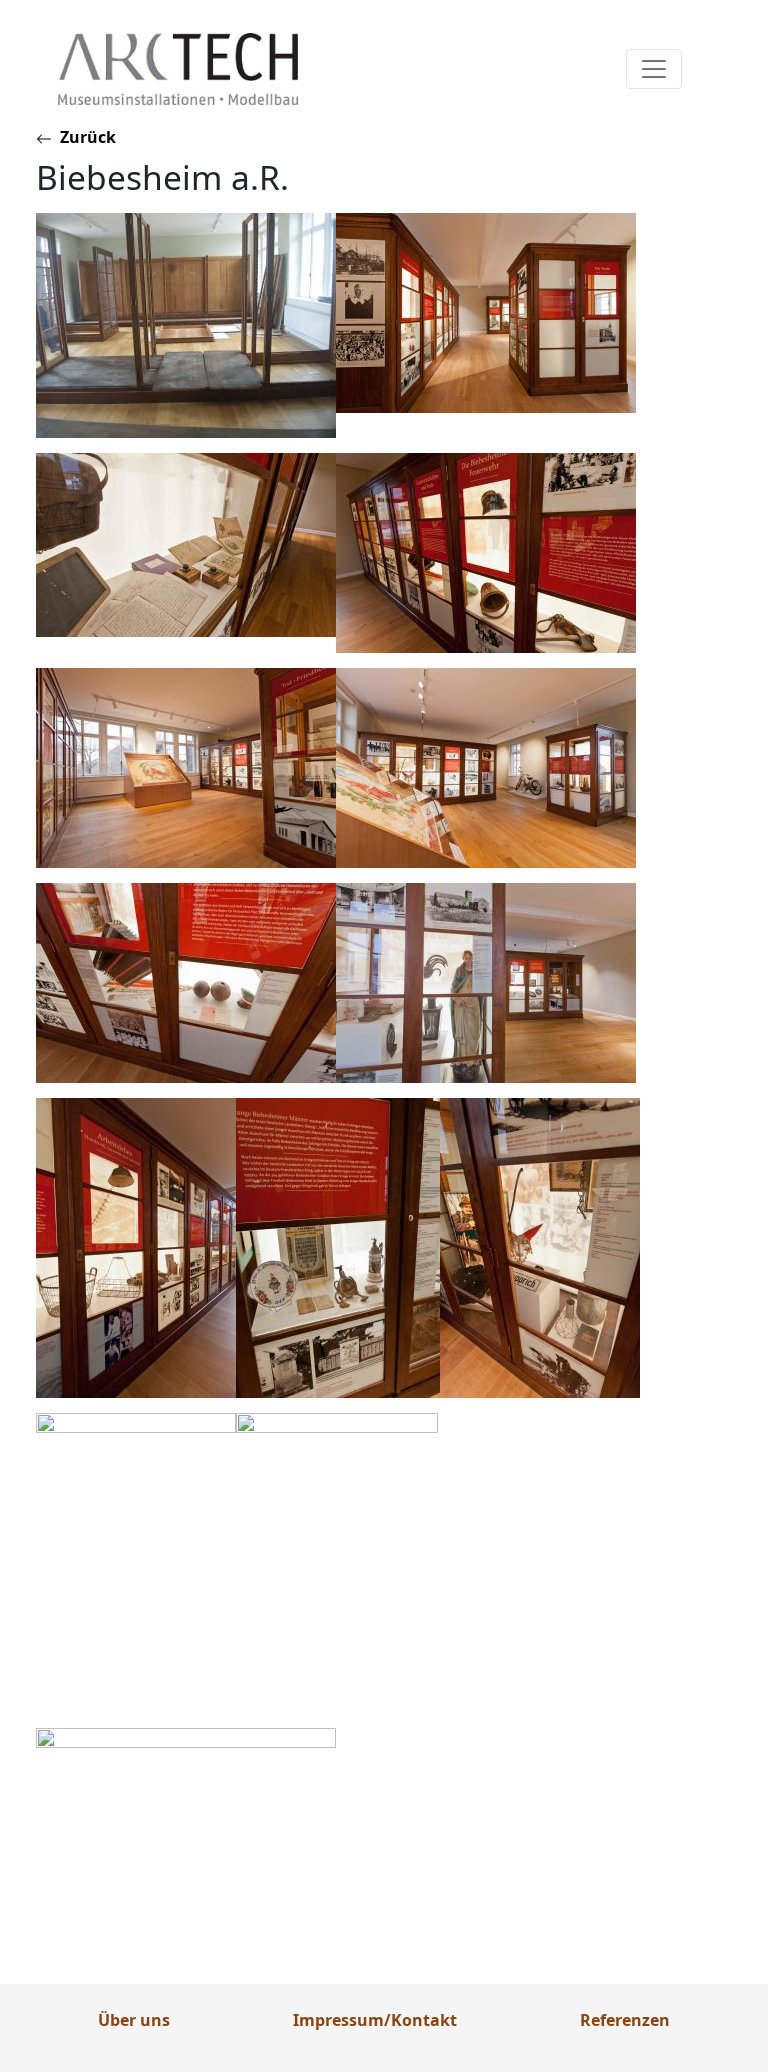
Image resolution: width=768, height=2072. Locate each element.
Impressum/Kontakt (375, 2020)
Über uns (134, 2020)
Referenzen (625, 2020)
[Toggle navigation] (654, 69)
